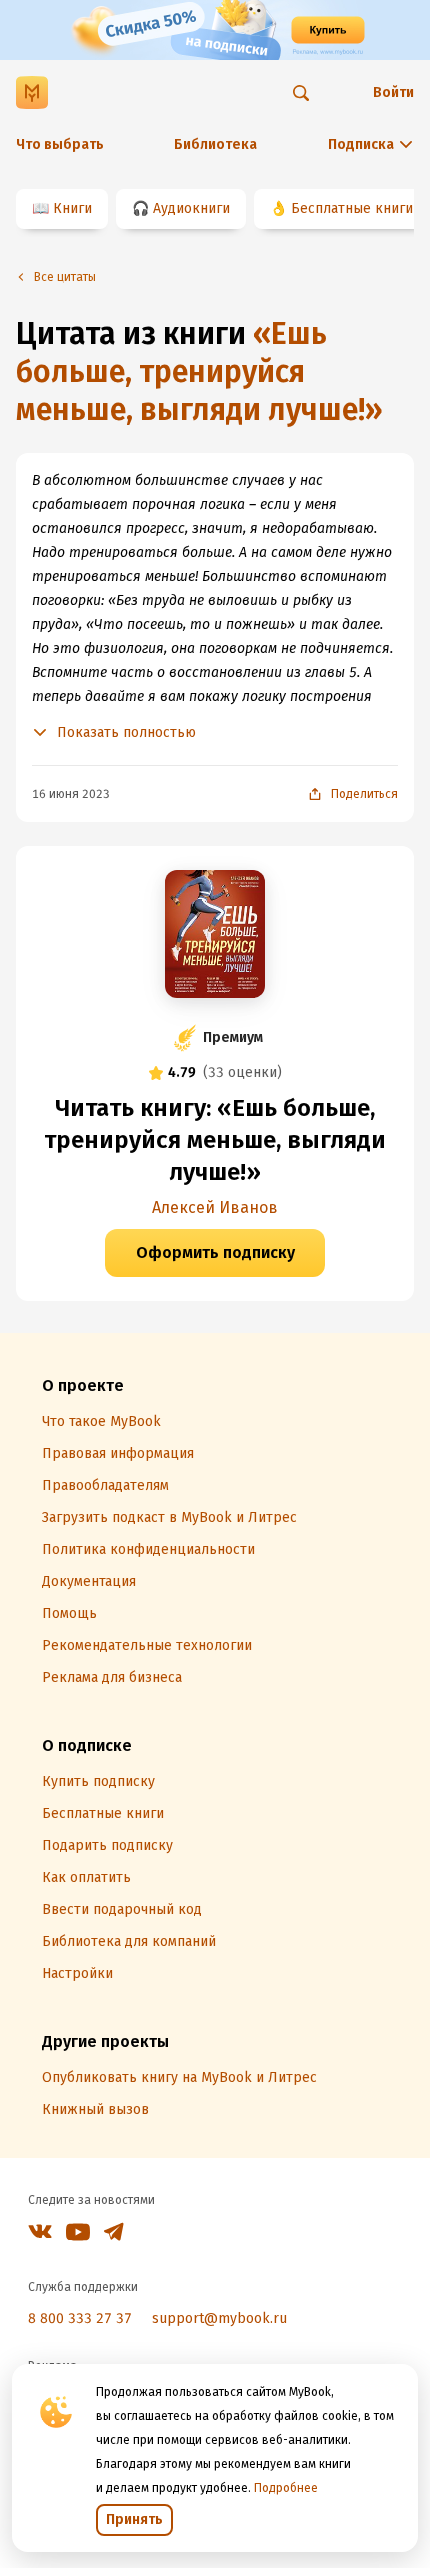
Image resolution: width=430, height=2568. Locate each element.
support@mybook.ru (219, 2318)
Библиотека (215, 144)
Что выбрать (60, 144)
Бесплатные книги (352, 208)
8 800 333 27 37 (80, 2318)
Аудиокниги (191, 208)
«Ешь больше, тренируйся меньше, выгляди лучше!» (199, 372)
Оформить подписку (215, 1252)
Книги (72, 208)
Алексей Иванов (215, 1207)
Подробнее (286, 2488)
